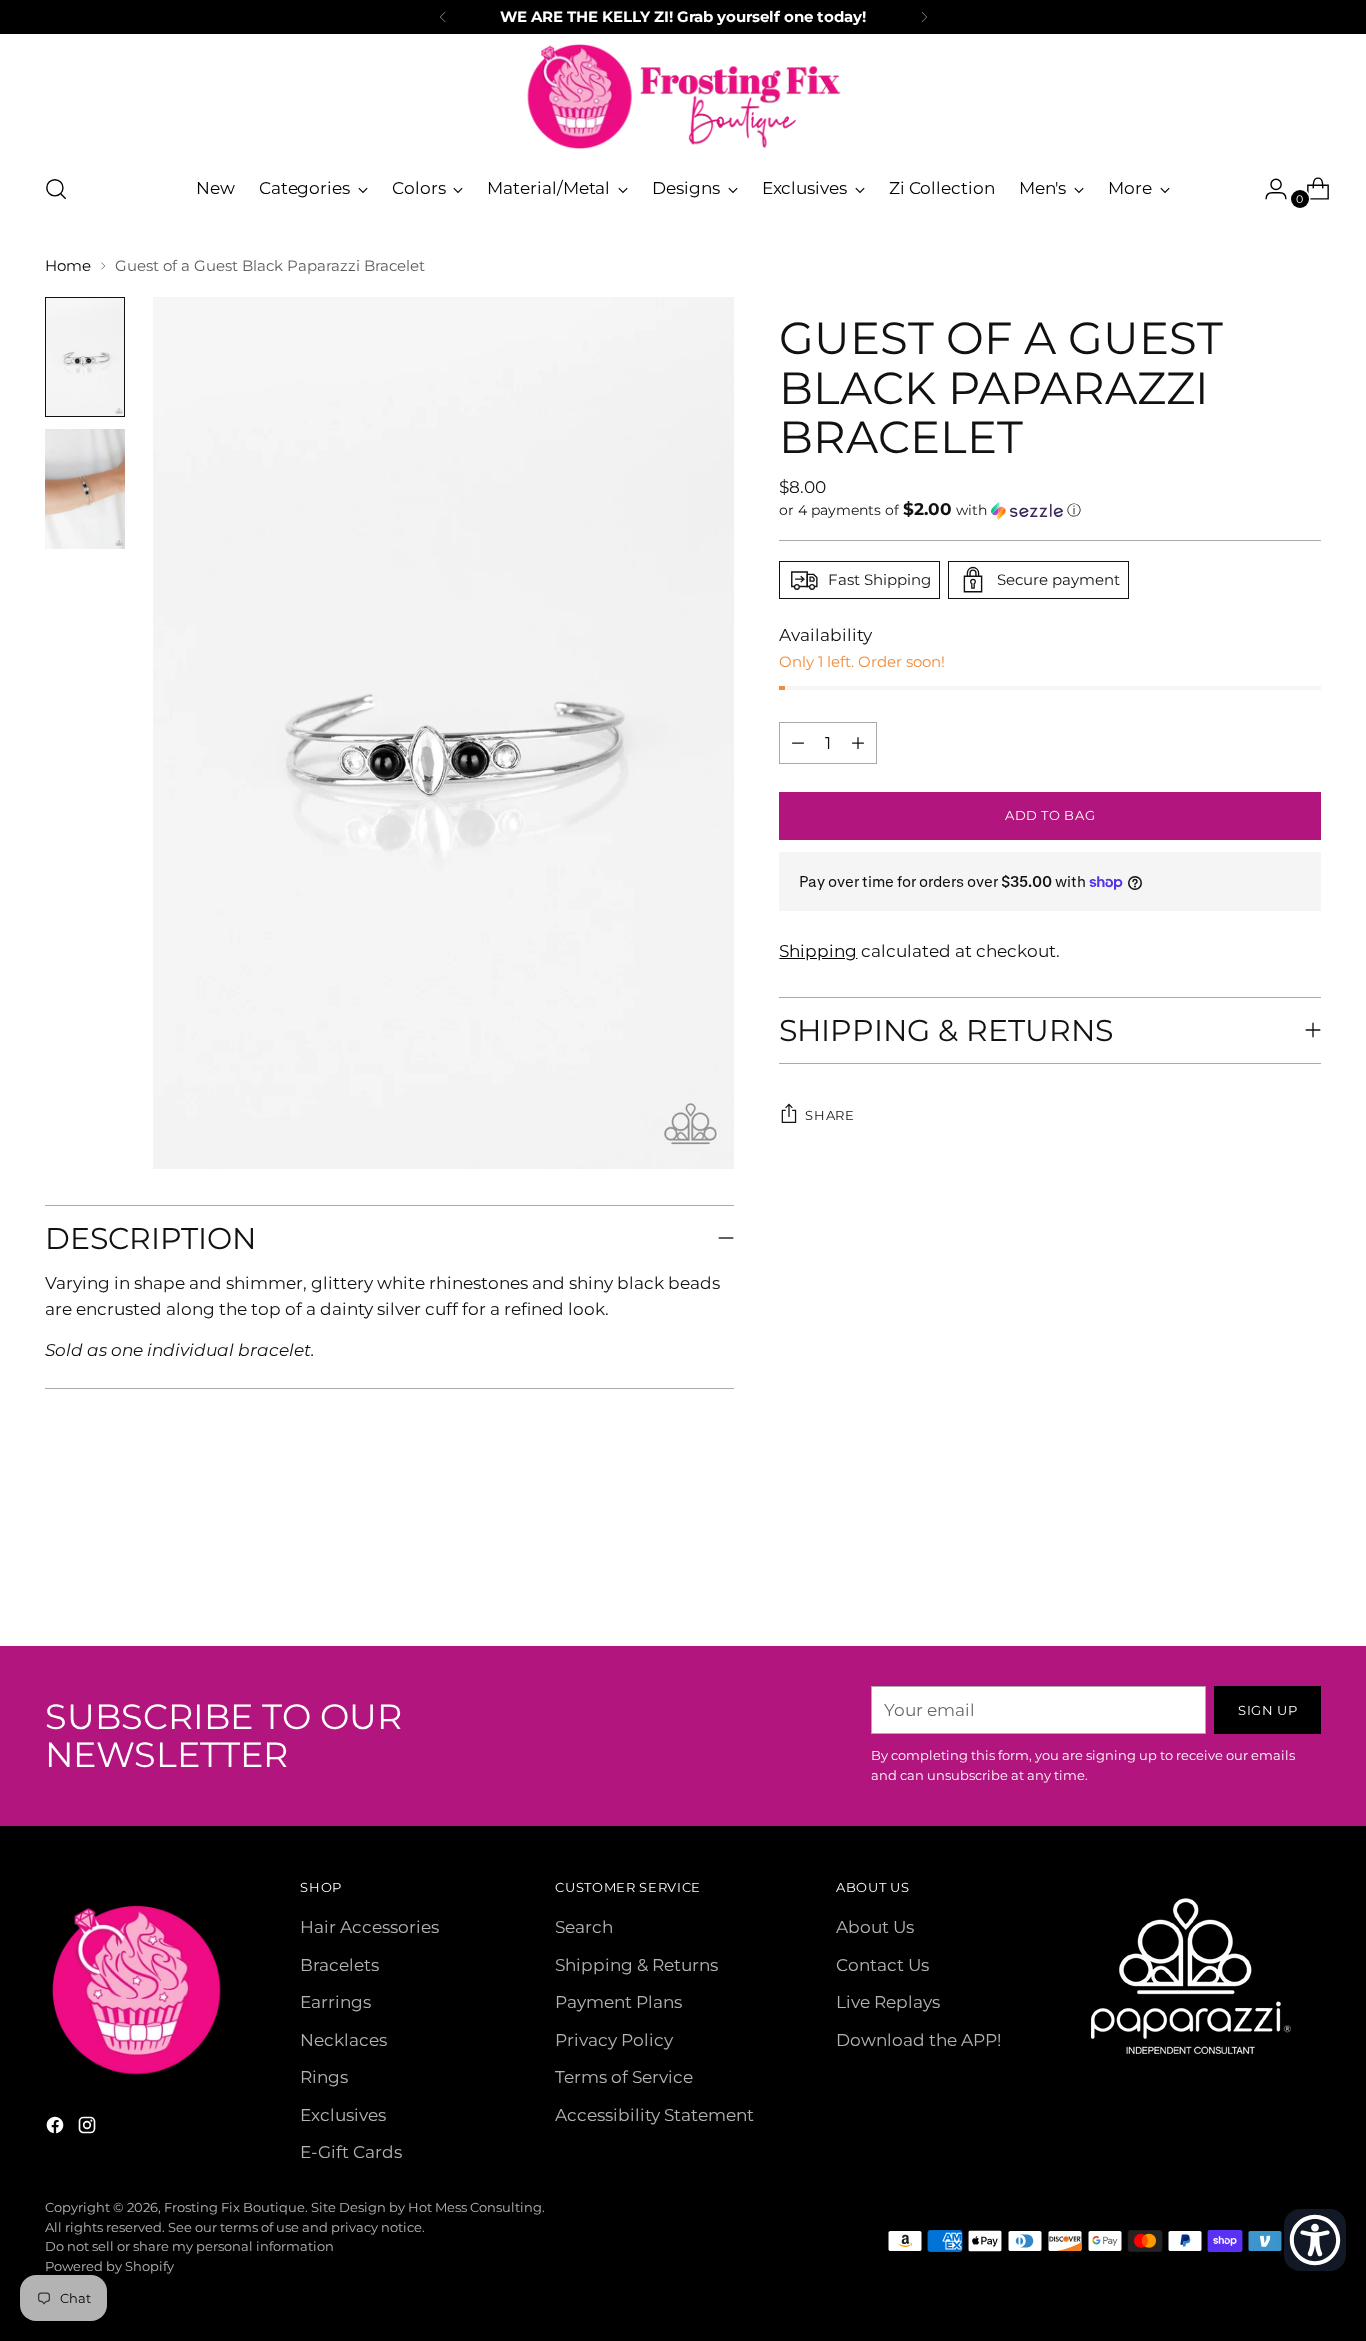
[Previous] (443, 17)
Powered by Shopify (109, 2266)
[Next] (924, 17)
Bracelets (339, 1965)
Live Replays (888, 2002)
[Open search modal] (56, 189)
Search (584, 1927)
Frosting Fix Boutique (234, 2207)
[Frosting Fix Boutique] (683, 96)
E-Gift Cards (351, 2152)
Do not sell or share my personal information (189, 2246)
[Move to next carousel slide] (1304, 1577)
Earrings (335, 2002)
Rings (324, 2077)
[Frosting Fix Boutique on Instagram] (89, 2129)
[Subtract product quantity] (858, 743)
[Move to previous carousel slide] (1258, 1578)
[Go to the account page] (1268, 189)
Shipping (818, 951)
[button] (1050, 510)
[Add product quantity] (798, 743)
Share (829, 1115)
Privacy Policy (614, 2040)
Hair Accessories (369, 1927)
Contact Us (882, 1965)
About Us (875, 1927)
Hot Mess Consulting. (476, 2207)
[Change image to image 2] (85, 489)
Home (68, 265)
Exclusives (343, 2115)
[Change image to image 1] (85, 357)
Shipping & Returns (636, 1965)
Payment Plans (618, 2002)
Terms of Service (624, 2077)
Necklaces (343, 2040)
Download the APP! (918, 2040)
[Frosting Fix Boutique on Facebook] (57, 2129)
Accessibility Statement (654, 2115)
